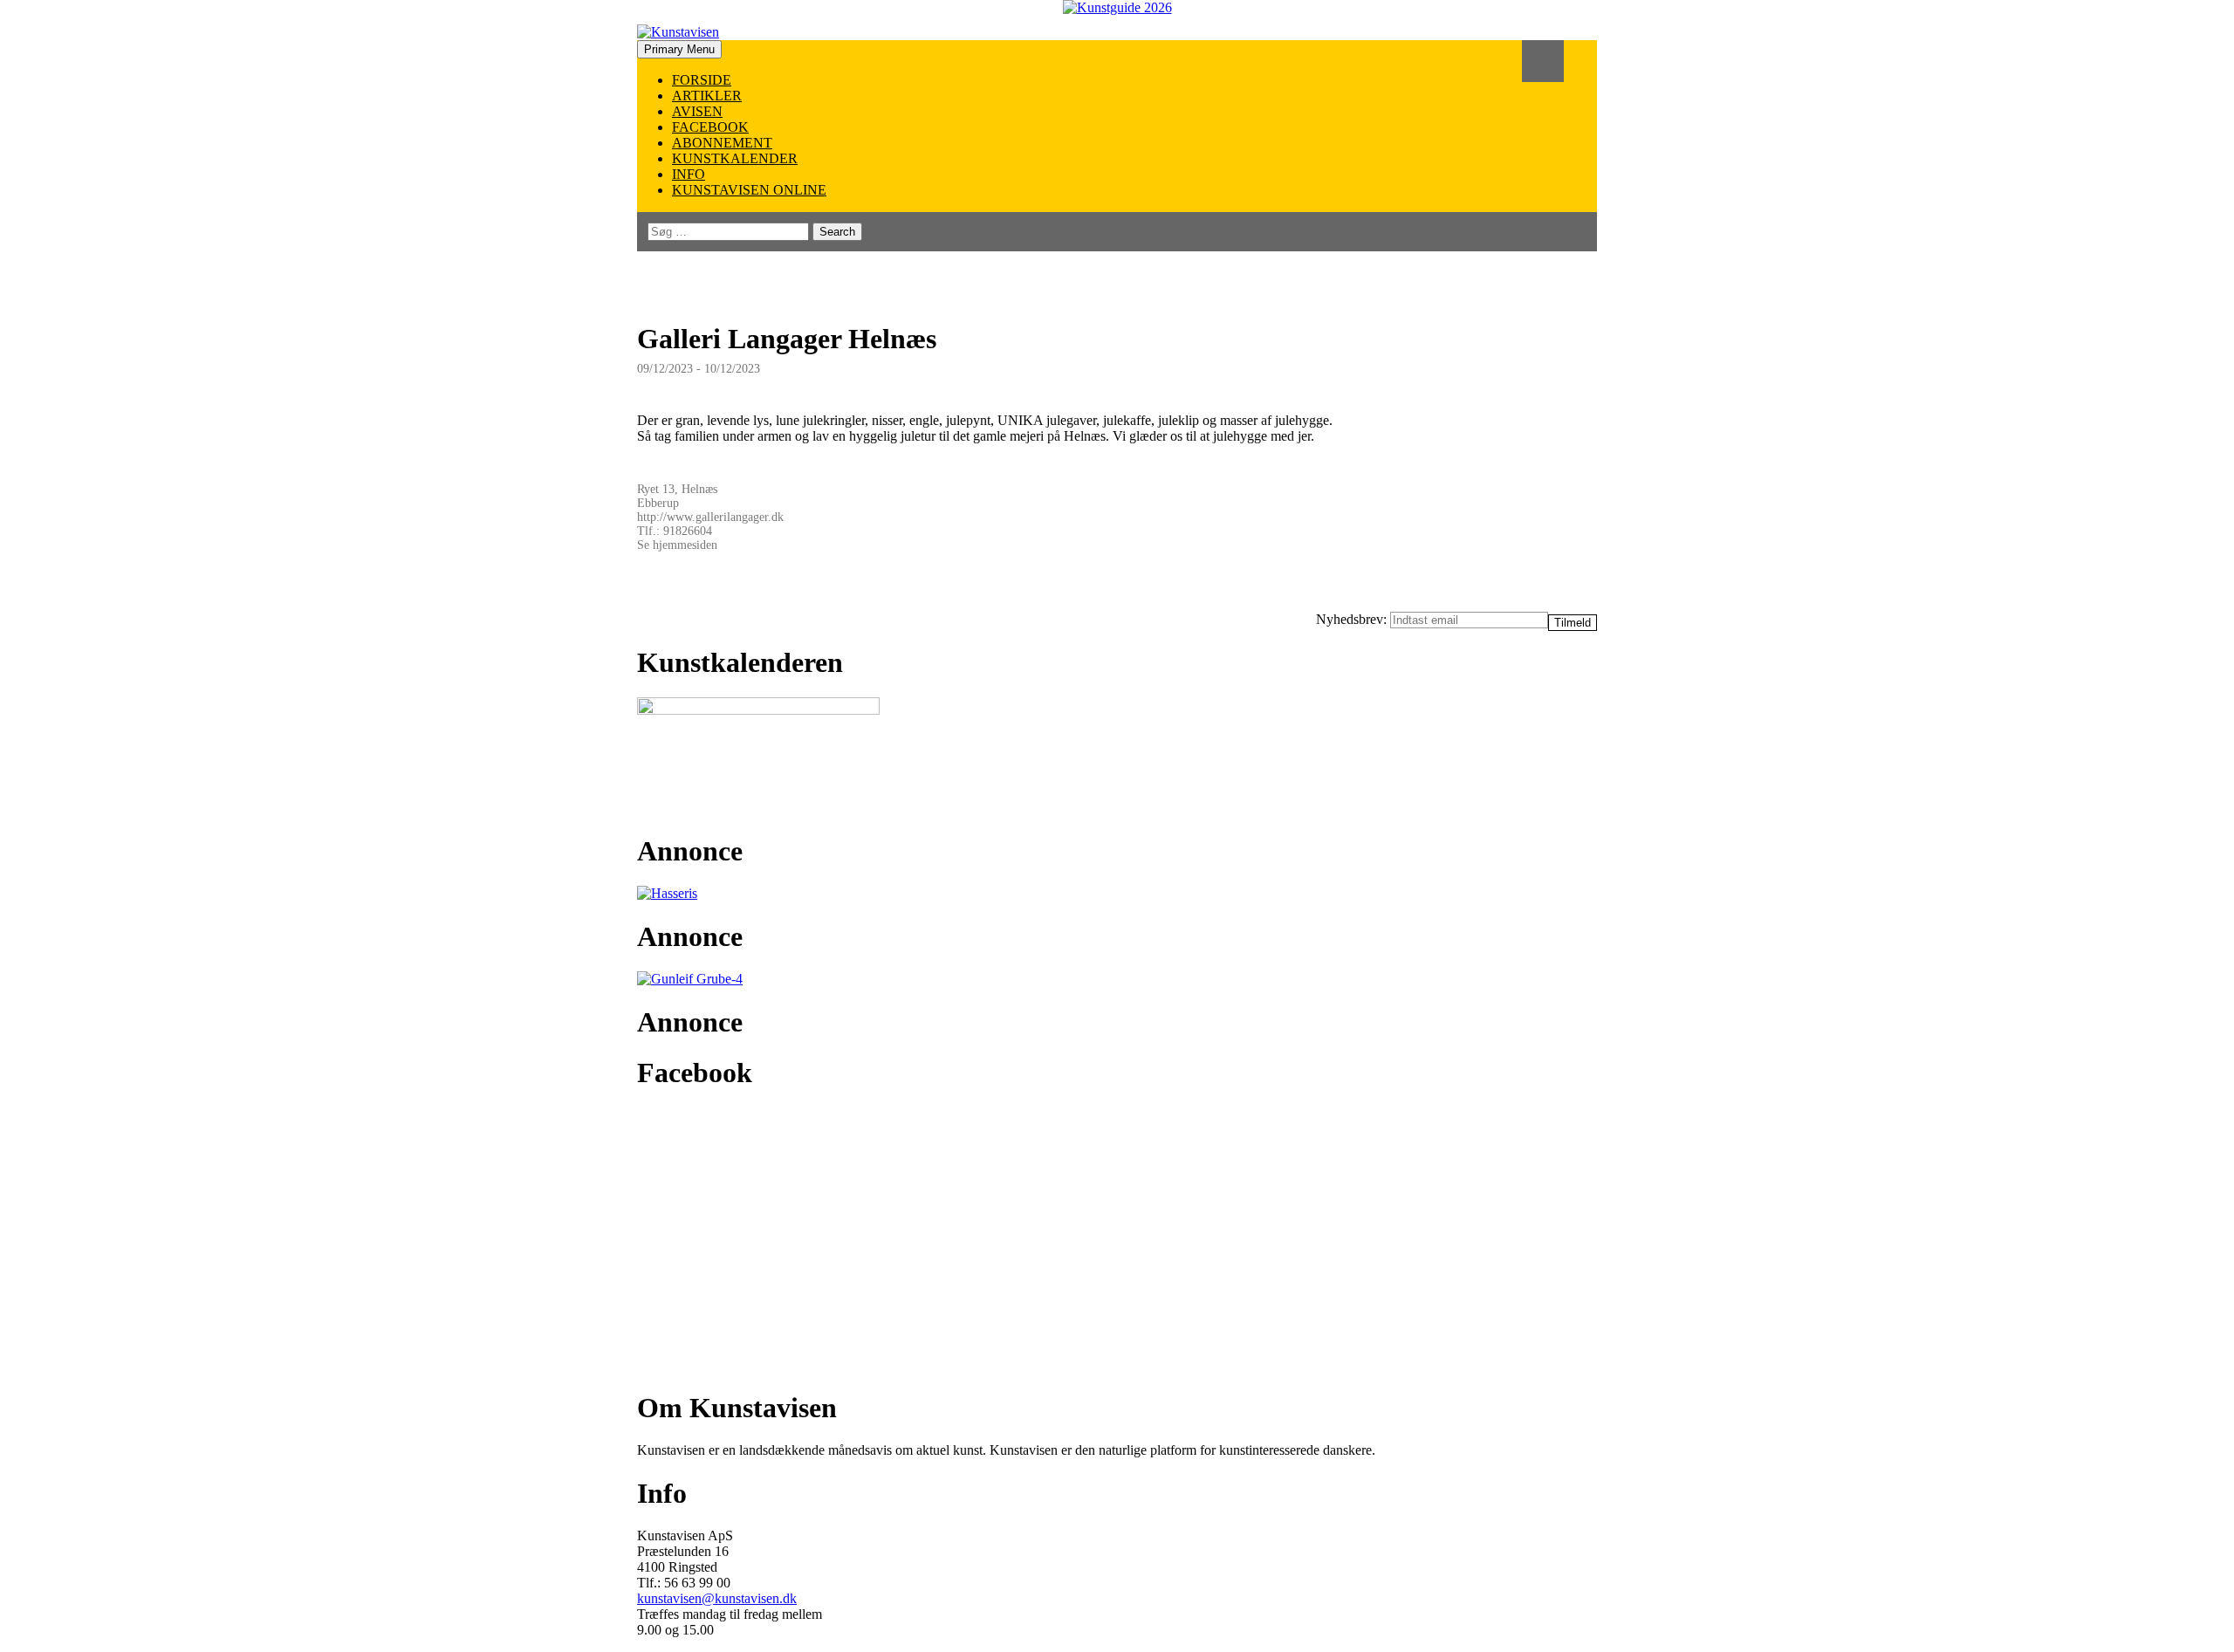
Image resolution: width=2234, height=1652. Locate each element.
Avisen (697, 111)
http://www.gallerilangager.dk (710, 517)
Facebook (710, 127)
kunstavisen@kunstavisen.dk (717, 1598)
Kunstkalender (735, 158)
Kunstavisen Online (749, 190)
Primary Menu (679, 49)
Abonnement (722, 143)
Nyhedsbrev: (1353, 619)
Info (689, 174)
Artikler (707, 96)
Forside (702, 80)
